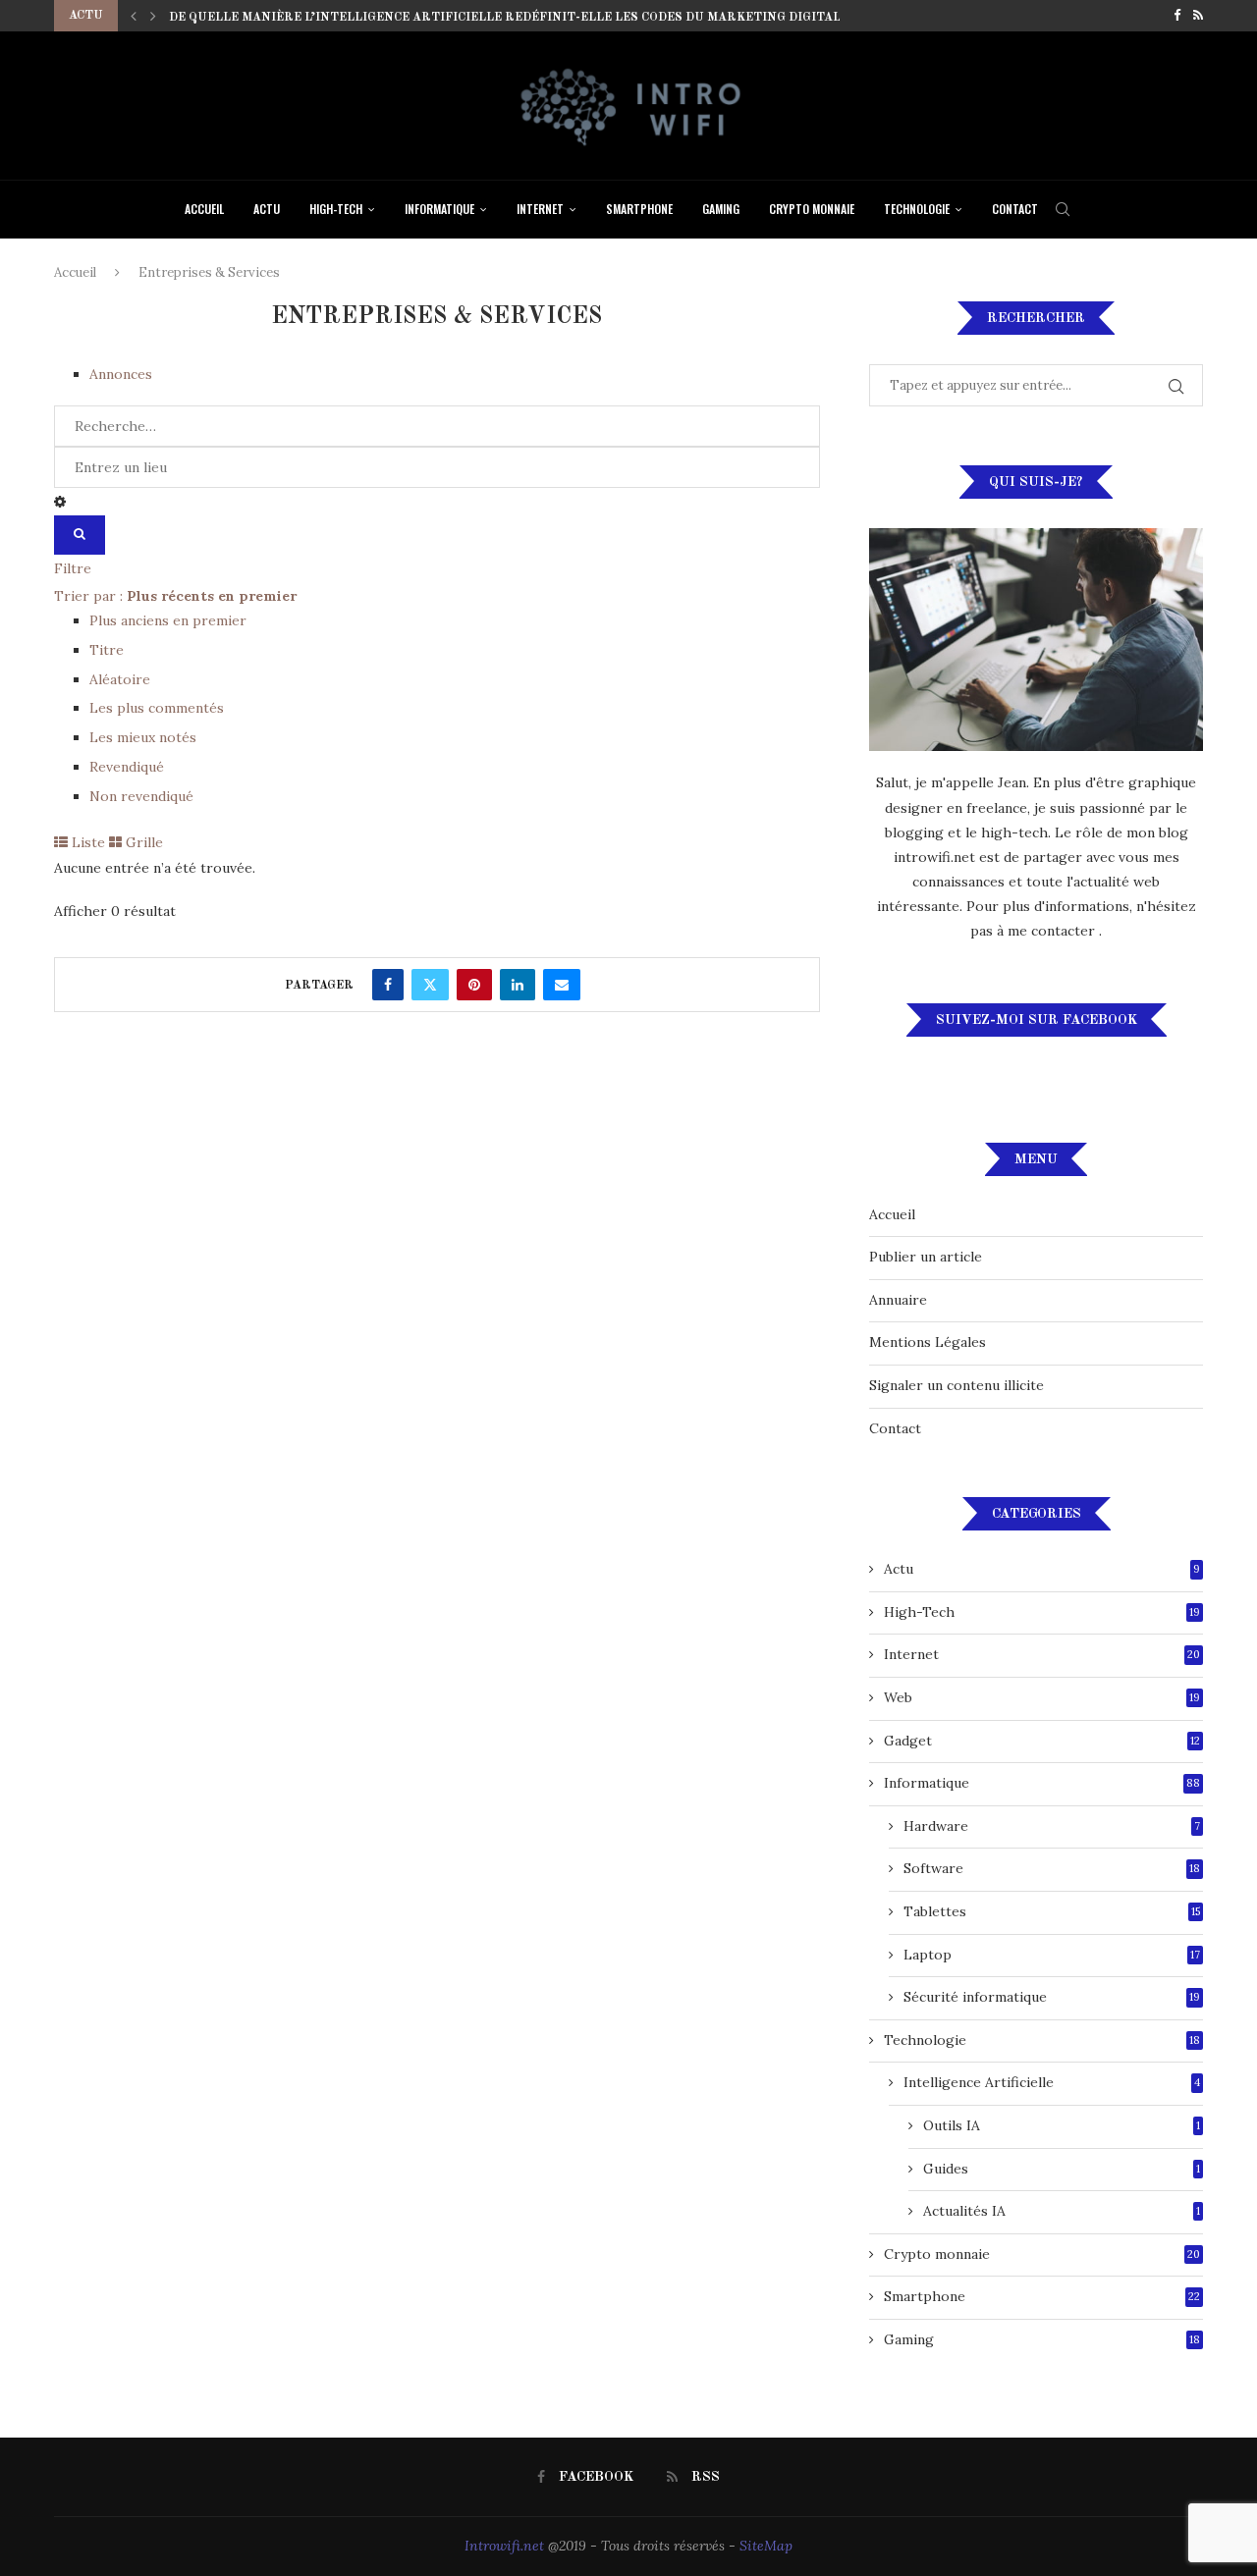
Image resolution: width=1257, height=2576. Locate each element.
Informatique (439, 209)
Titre (107, 650)
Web (1042, 1697)
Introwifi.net (504, 2546)
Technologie (917, 209)
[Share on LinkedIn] (518, 985)
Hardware (1052, 1826)
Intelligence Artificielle (1052, 2082)
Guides (1062, 2169)
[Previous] (134, 16)
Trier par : (175, 596)
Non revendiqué (141, 796)
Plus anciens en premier (168, 620)
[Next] (153, 16)
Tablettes (1052, 1911)
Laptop (1052, 1955)
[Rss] (1198, 16)
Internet (540, 209)
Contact (1015, 209)
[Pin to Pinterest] (474, 985)
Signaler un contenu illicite (956, 1385)
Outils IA (1062, 2125)
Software (1052, 1868)
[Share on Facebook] (388, 985)
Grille (142, 842)
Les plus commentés (157, 708)
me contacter (1053, 931)
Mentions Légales (928, 1342)
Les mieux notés (143, 737)
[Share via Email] (562, 985)
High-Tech (336, 209)
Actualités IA (1062, 2211)
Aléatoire (120, 679)
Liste (86, 842)
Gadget (1042, 1741)
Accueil (204, 209)
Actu (267, 209)
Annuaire (898, 1300)
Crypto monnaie (812, 209)
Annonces (121, 374)
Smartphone (639, 209)
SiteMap (766, 2546)
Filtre (73, 568)
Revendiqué (127, 767)
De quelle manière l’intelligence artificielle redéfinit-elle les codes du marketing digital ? (509, 18)
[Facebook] (1177, 16)
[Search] (1063, 209)
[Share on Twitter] (430, 985)
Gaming (721, 209)
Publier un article (926, 1257)
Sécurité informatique (1052, 1997)
